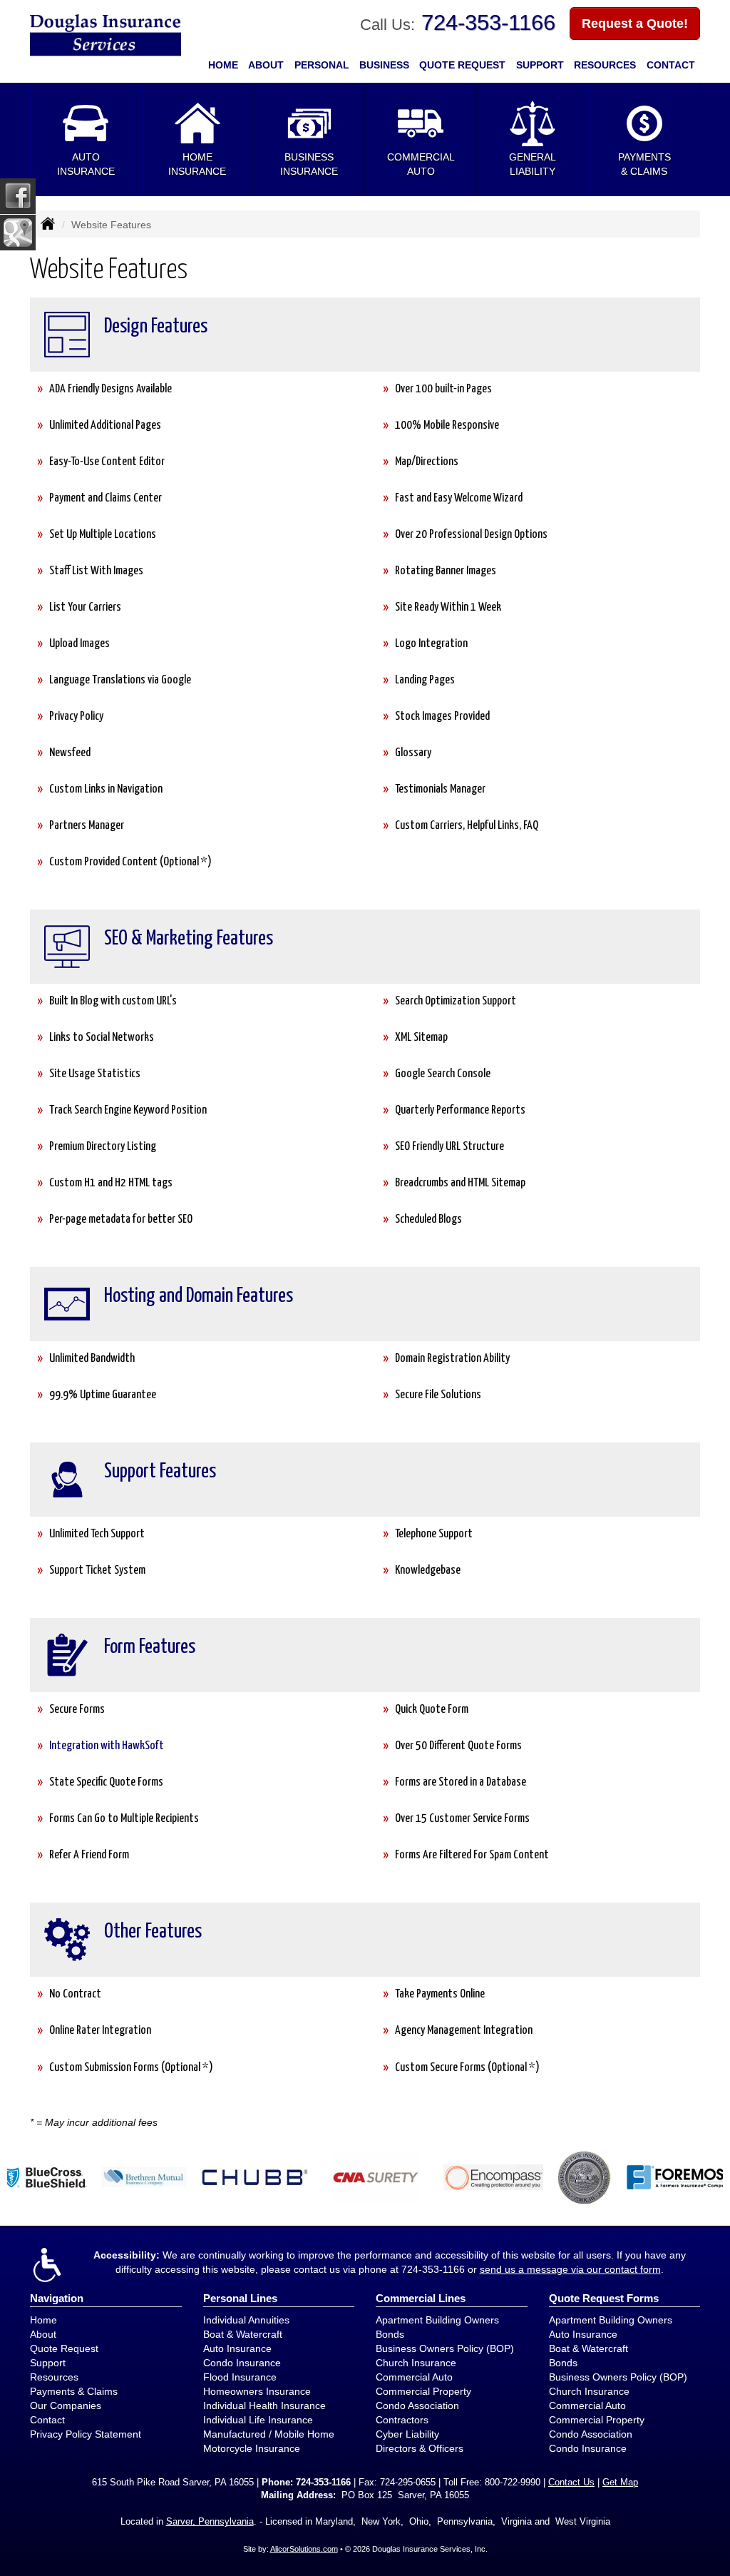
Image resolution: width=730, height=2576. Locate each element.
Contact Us (571, 2483)
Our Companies (66, 2406)
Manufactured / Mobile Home (269, 2434)
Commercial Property (423, 2391)
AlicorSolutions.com (304, 2549)
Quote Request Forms (604, 2298)
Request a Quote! (635, 24)
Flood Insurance (240, 2377)
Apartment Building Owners (437, 2320)
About (266, 65)
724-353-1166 (488, 22)
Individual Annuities (246, 2320)
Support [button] (540, 65)
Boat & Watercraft (243, 2334)
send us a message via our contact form (570, 2269)
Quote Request (64, 2348)
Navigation (57, 2298)
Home (223, 65)
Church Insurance (416, 2363)
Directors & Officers (420, 2448)
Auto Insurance (237, 2348)
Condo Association (417, 2406)
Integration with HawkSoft (107, 1746)
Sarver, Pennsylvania (210, 2522)
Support (48, 2363)
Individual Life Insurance (258, 2420)
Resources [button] (605, 65)
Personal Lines (240, 2298)
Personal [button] (322, 65)
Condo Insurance (242, 2363)
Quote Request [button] (462, 65)
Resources (54, 2377)
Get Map (620, 2483)
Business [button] (384, 65)
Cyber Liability (407, 2434)
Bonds (390, 2334)
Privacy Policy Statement (86, 2434)
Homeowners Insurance (257, 2391)
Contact (671, 65)
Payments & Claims (74, 2391)
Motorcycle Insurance (252, 2448)
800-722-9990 (513, 2483)
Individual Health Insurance (264, 2406)
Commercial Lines (421, 2298)
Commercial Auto (414, 2377)
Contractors (402, 2420)
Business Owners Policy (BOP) (445, 2348)
